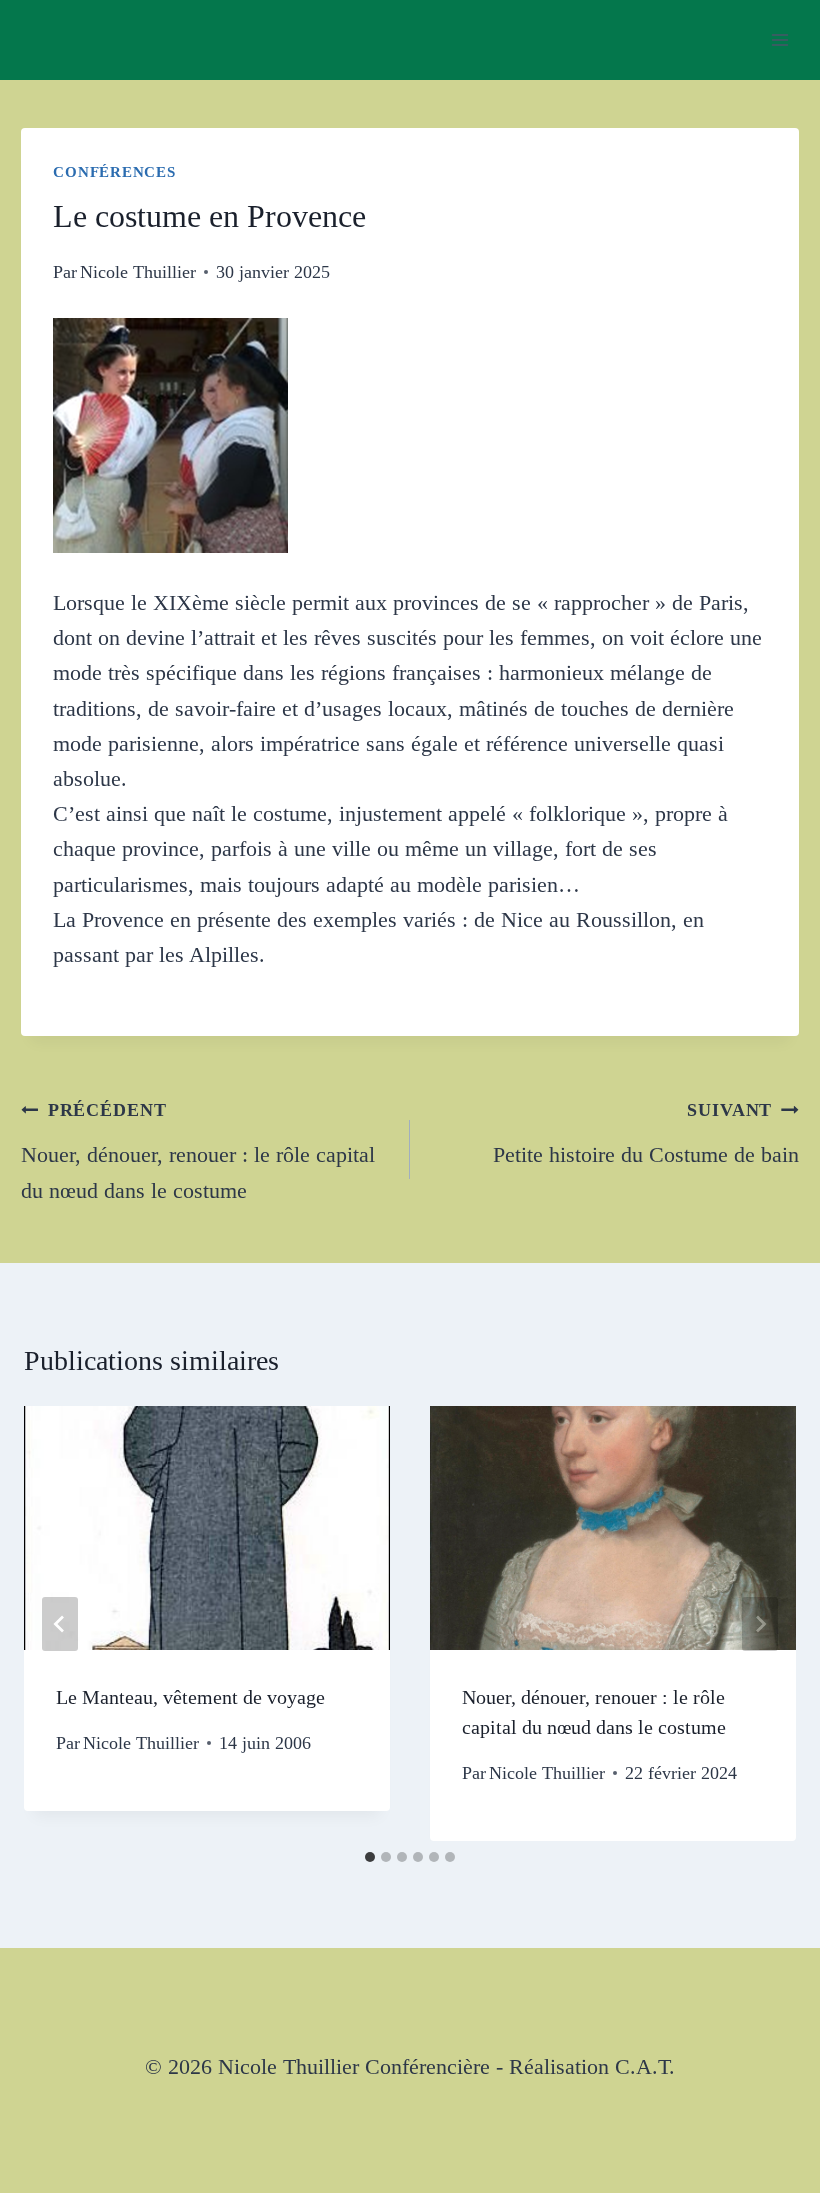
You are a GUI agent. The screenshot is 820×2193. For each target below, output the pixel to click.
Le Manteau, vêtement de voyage (190, 1697)
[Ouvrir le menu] (780, 39)
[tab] (370, 1857)
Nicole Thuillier (138, 272)
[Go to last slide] (60, 1624)
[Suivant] (760, 1624)
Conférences (114, 171)
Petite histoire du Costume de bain (646, 1133)
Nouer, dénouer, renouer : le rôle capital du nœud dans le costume (198, 1151)
